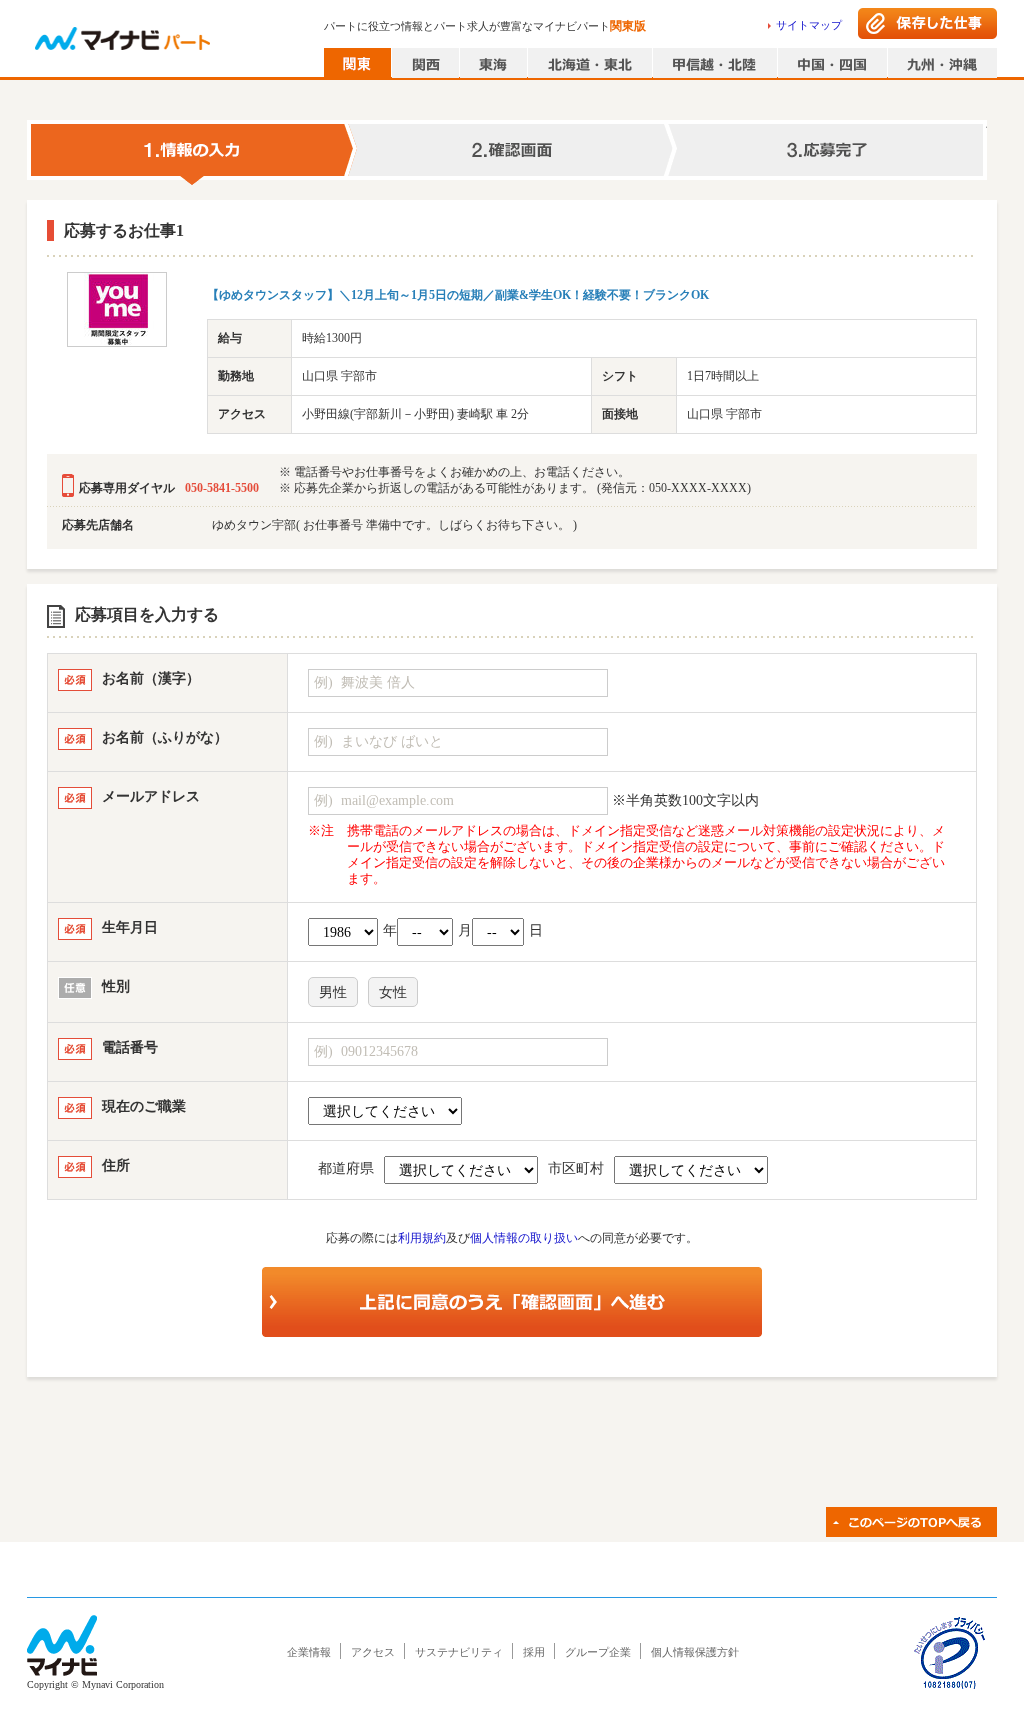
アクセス (373, 1652)
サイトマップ (809, 25)
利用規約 (422, 1238)
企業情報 (309, 1652)
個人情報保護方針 (695, 1652)
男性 (333, 992)
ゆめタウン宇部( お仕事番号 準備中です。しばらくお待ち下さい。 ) (394, 525)
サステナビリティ (459, 1652)
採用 (534, 1652)
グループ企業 (598, 1652)
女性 (393, 992)
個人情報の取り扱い (524, 1238)
